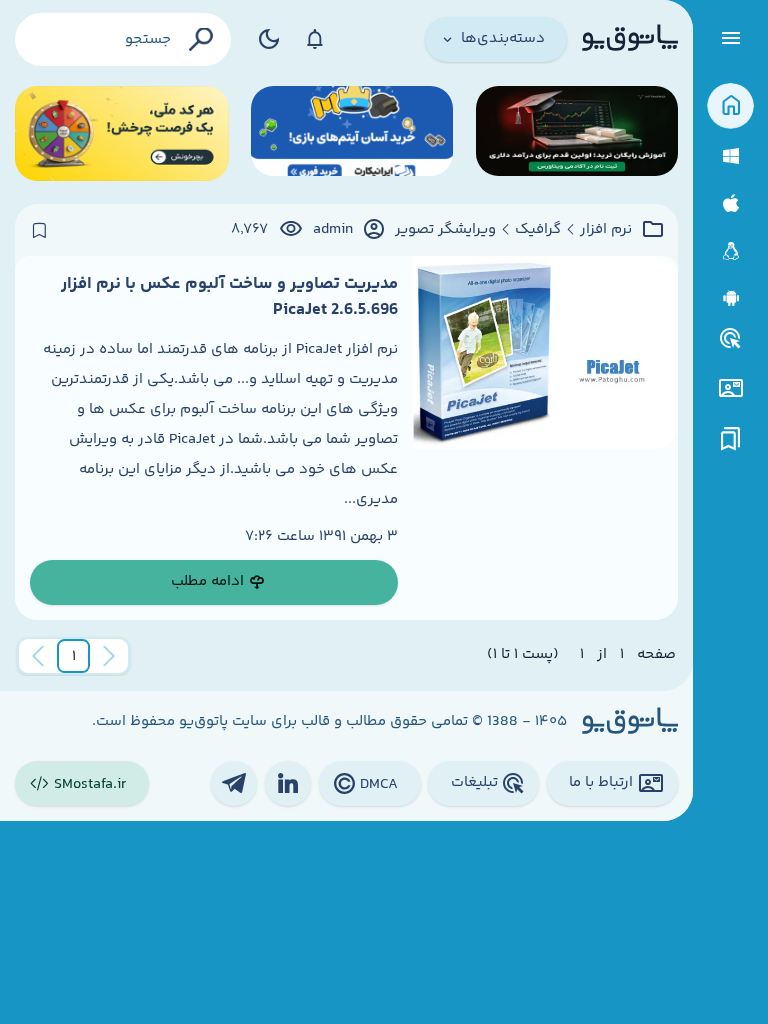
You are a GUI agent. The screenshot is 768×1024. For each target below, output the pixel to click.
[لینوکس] (730, 251)
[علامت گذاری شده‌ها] (731, 439)
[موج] (577, 133)
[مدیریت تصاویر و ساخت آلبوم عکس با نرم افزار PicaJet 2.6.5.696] (545, 438)
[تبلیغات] (731, 339)
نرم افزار (606, 230)
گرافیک (538, 230)
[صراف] (122, 133)
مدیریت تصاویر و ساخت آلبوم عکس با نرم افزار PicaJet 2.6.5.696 (229, 297)
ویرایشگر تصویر (445, 230)
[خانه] (730, 106)
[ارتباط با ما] (730, 388)
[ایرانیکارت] (352, 133)
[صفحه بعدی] (38, 656)
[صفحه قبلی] (109, 656)
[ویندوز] (730, 156)
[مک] (730, 203)
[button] (74, 656)
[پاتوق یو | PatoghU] (630, 39)
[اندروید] (730, 298)
